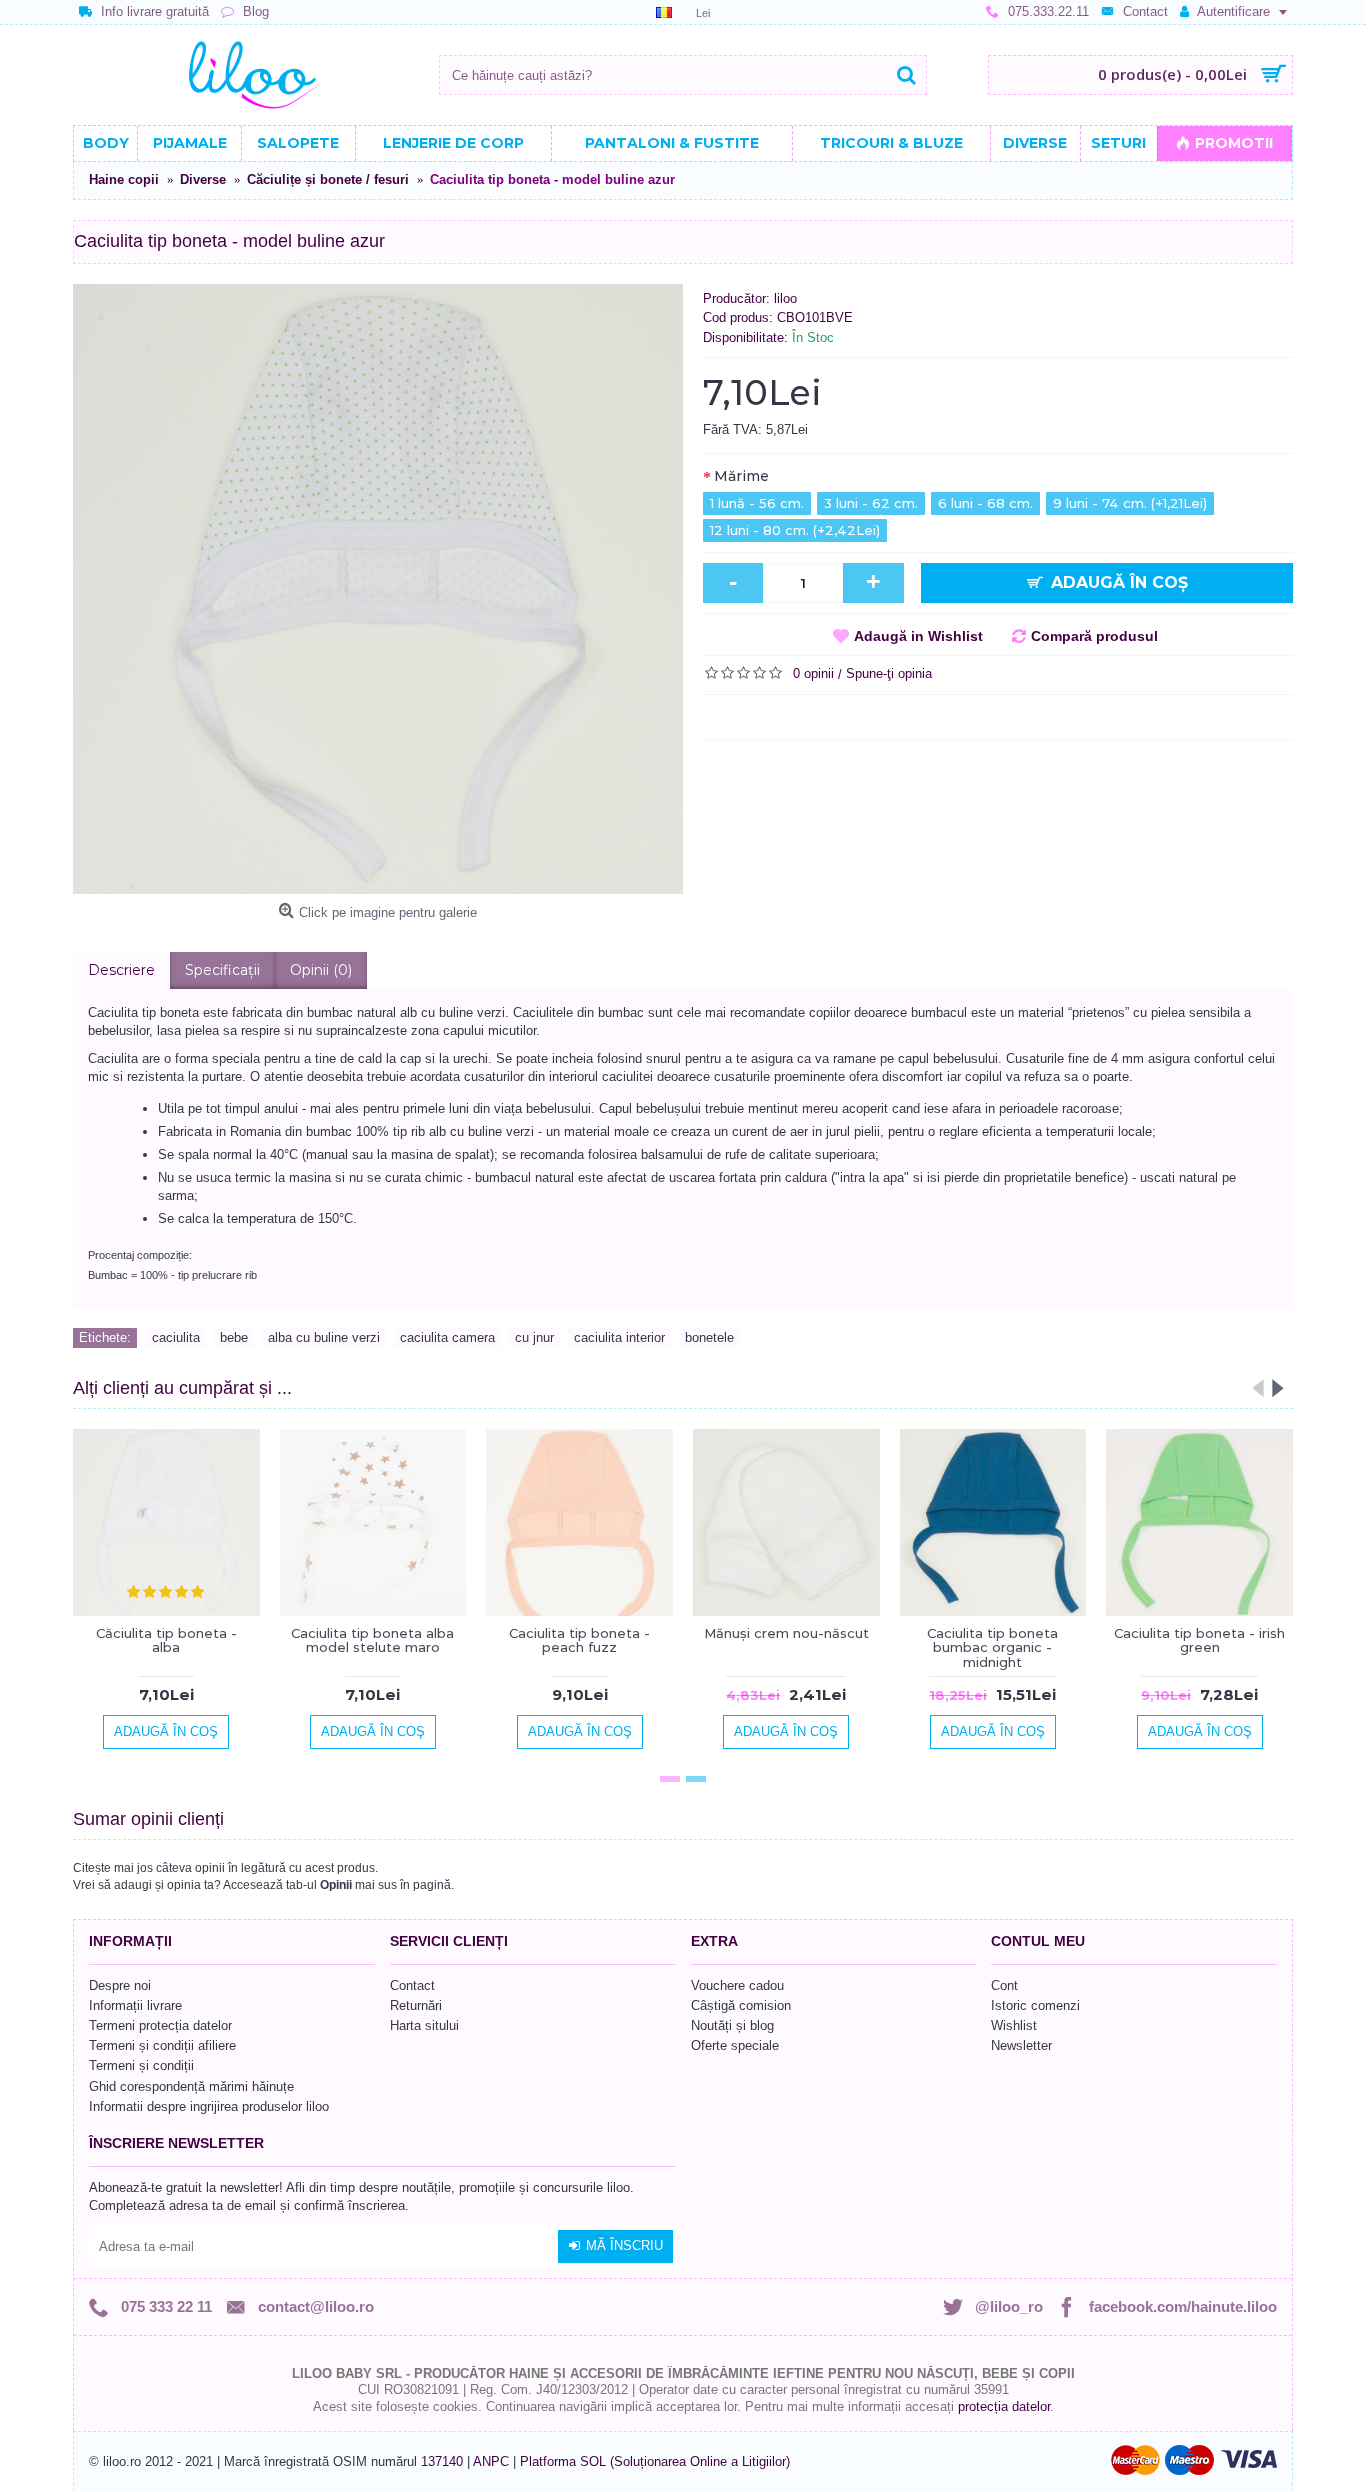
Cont (1004, 1985)
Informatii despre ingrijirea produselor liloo (209, 2106)
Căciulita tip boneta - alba (166, 1640)
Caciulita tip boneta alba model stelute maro (372, 1640)
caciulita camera (447, 1337)
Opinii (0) (321, 970)
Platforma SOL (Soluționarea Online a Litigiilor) (655, 2461)
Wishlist (1014, 2025)
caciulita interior (619, 1337)
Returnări (416, 2005)
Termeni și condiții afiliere (162, 2045)
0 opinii (813, 673)
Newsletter (1021, 2045)
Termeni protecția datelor (160, 2025)
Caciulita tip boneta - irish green (1199, 1640)
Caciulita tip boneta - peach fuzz (579, 1640)
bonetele (709, 1337)
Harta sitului (424, 2025)
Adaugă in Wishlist (918, 636)
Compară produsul (1094, 636)
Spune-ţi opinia (889, 673)
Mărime (741, 476)
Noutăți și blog (732, 2025)
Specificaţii (222, 970)
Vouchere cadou (737, 1985)
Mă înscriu (624, 2245)
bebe (234, 1337)
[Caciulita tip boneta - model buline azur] (378, 589)
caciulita (176, 1337)
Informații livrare (135, 2005)
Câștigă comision (741, 2005)
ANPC (491, 2461)
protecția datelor (1004, 2406)
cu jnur (534, 1337)
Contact (412, 1985)
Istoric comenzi (1035, 2005)
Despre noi (120, 1985)
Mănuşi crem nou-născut (786, 1633)
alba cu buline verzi (324, 1337)
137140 (442, 2461)
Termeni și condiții (141, 2065)
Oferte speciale (735, 2045)
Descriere (121, 970)
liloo (785, 298)
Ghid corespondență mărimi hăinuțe (191, 2086)
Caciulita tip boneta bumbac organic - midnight (992, 1647)
